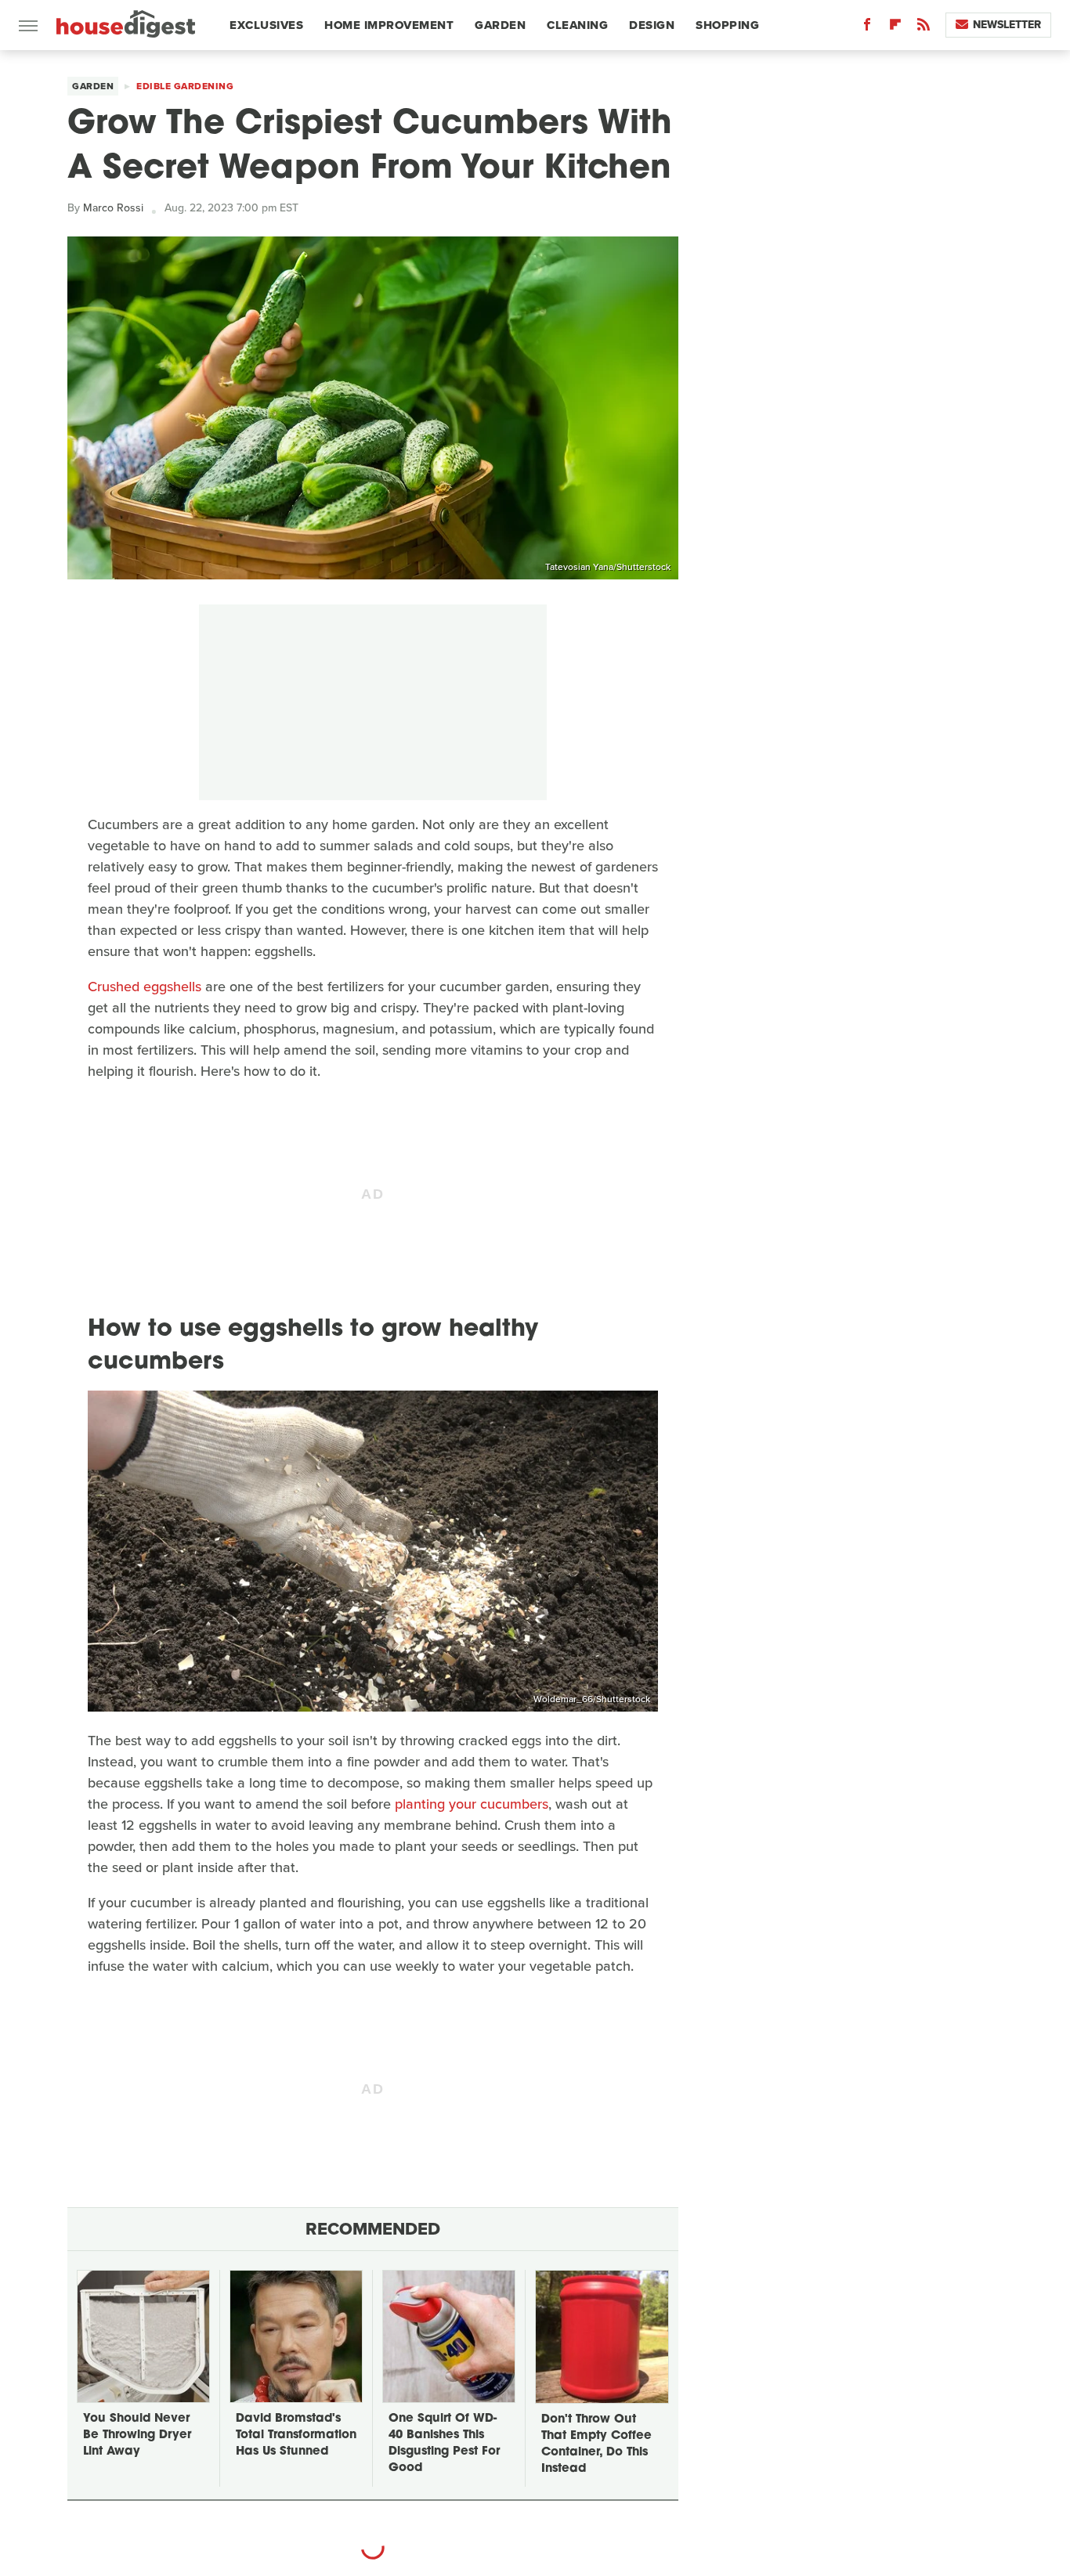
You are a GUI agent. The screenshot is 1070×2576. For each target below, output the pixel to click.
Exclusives (266, 25)
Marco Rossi (113, 208)
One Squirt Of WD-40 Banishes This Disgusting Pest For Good (444, 2444)
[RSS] (924, 28)
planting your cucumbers (472, 1804)
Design (652, 25)
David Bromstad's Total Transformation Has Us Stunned (296, 2435)
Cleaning (577, 25)
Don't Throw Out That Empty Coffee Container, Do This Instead (596, 2444)
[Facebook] (867, 28)
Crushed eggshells (145, 987)
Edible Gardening (185, 86)
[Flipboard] (895, 28)
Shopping (727, 25)
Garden (500, 25)
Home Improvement (389, 25)
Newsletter (1007, 25)
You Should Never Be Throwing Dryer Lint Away (137, 2435)
